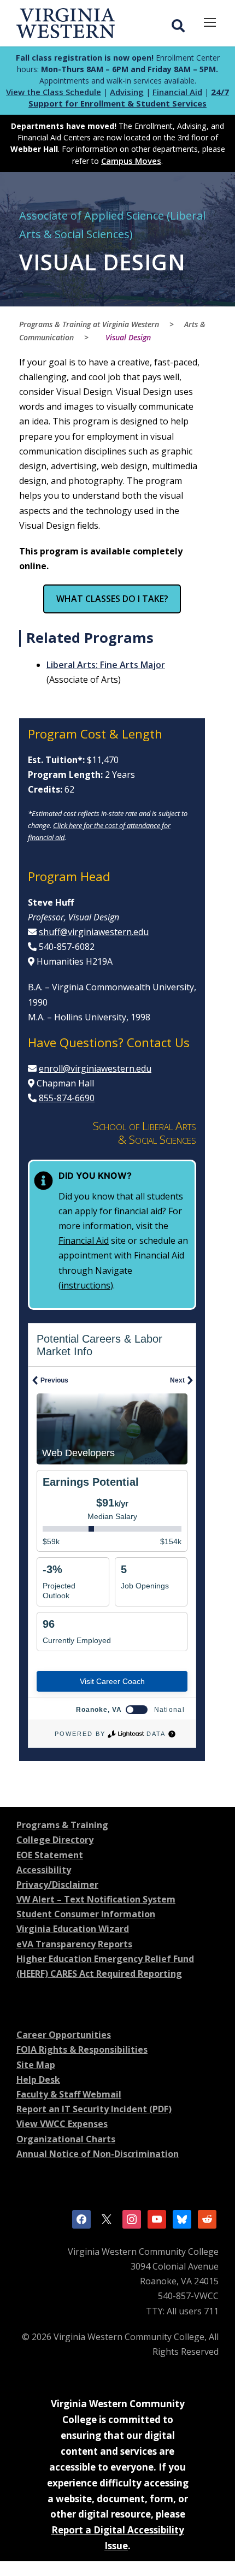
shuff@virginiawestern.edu (94, 932)
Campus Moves (131, 161)
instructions (86, 1285)
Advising (127, 92)
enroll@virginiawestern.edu (95, 1068)
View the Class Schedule (54, 92)
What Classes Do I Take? (112, 599)
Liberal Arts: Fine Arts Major (106, 665)
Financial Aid (177, 92)
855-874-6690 (67, 1098)
